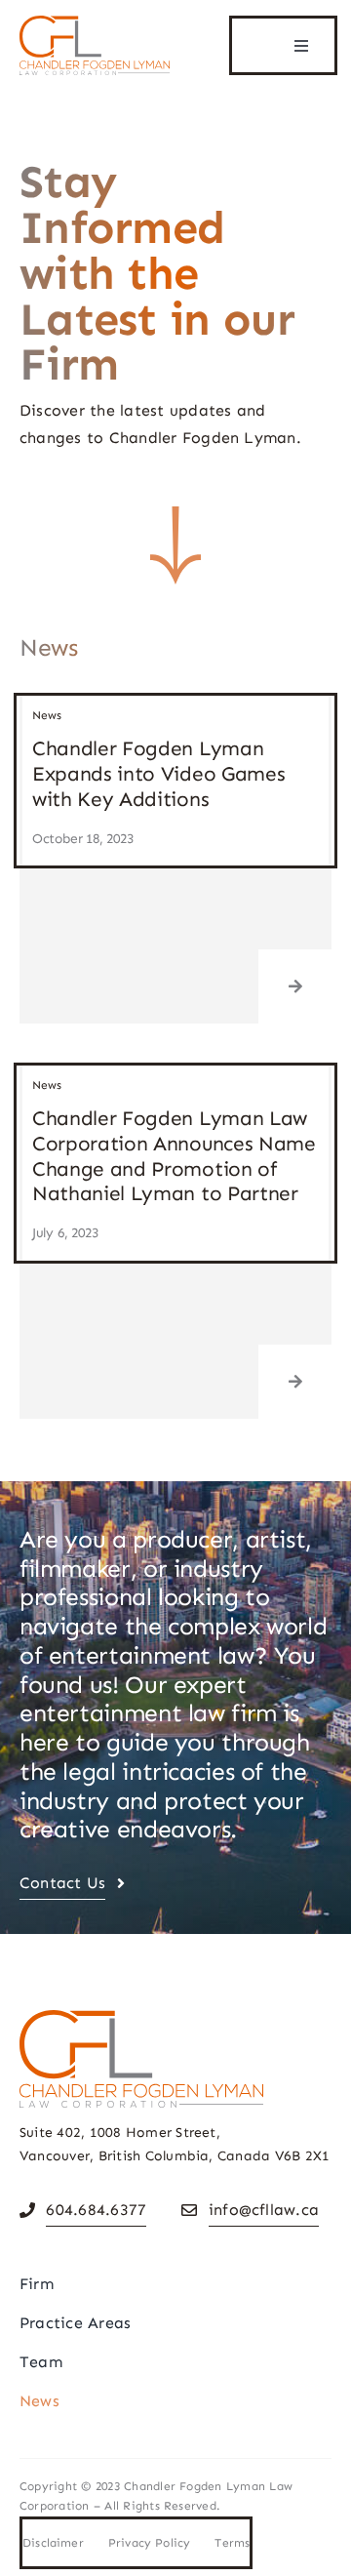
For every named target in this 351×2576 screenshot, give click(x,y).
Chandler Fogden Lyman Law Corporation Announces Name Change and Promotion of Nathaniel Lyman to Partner (174, 1156)
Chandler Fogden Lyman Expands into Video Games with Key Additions (159, 773)
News (47, 715)
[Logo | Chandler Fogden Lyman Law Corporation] (95, 23)
